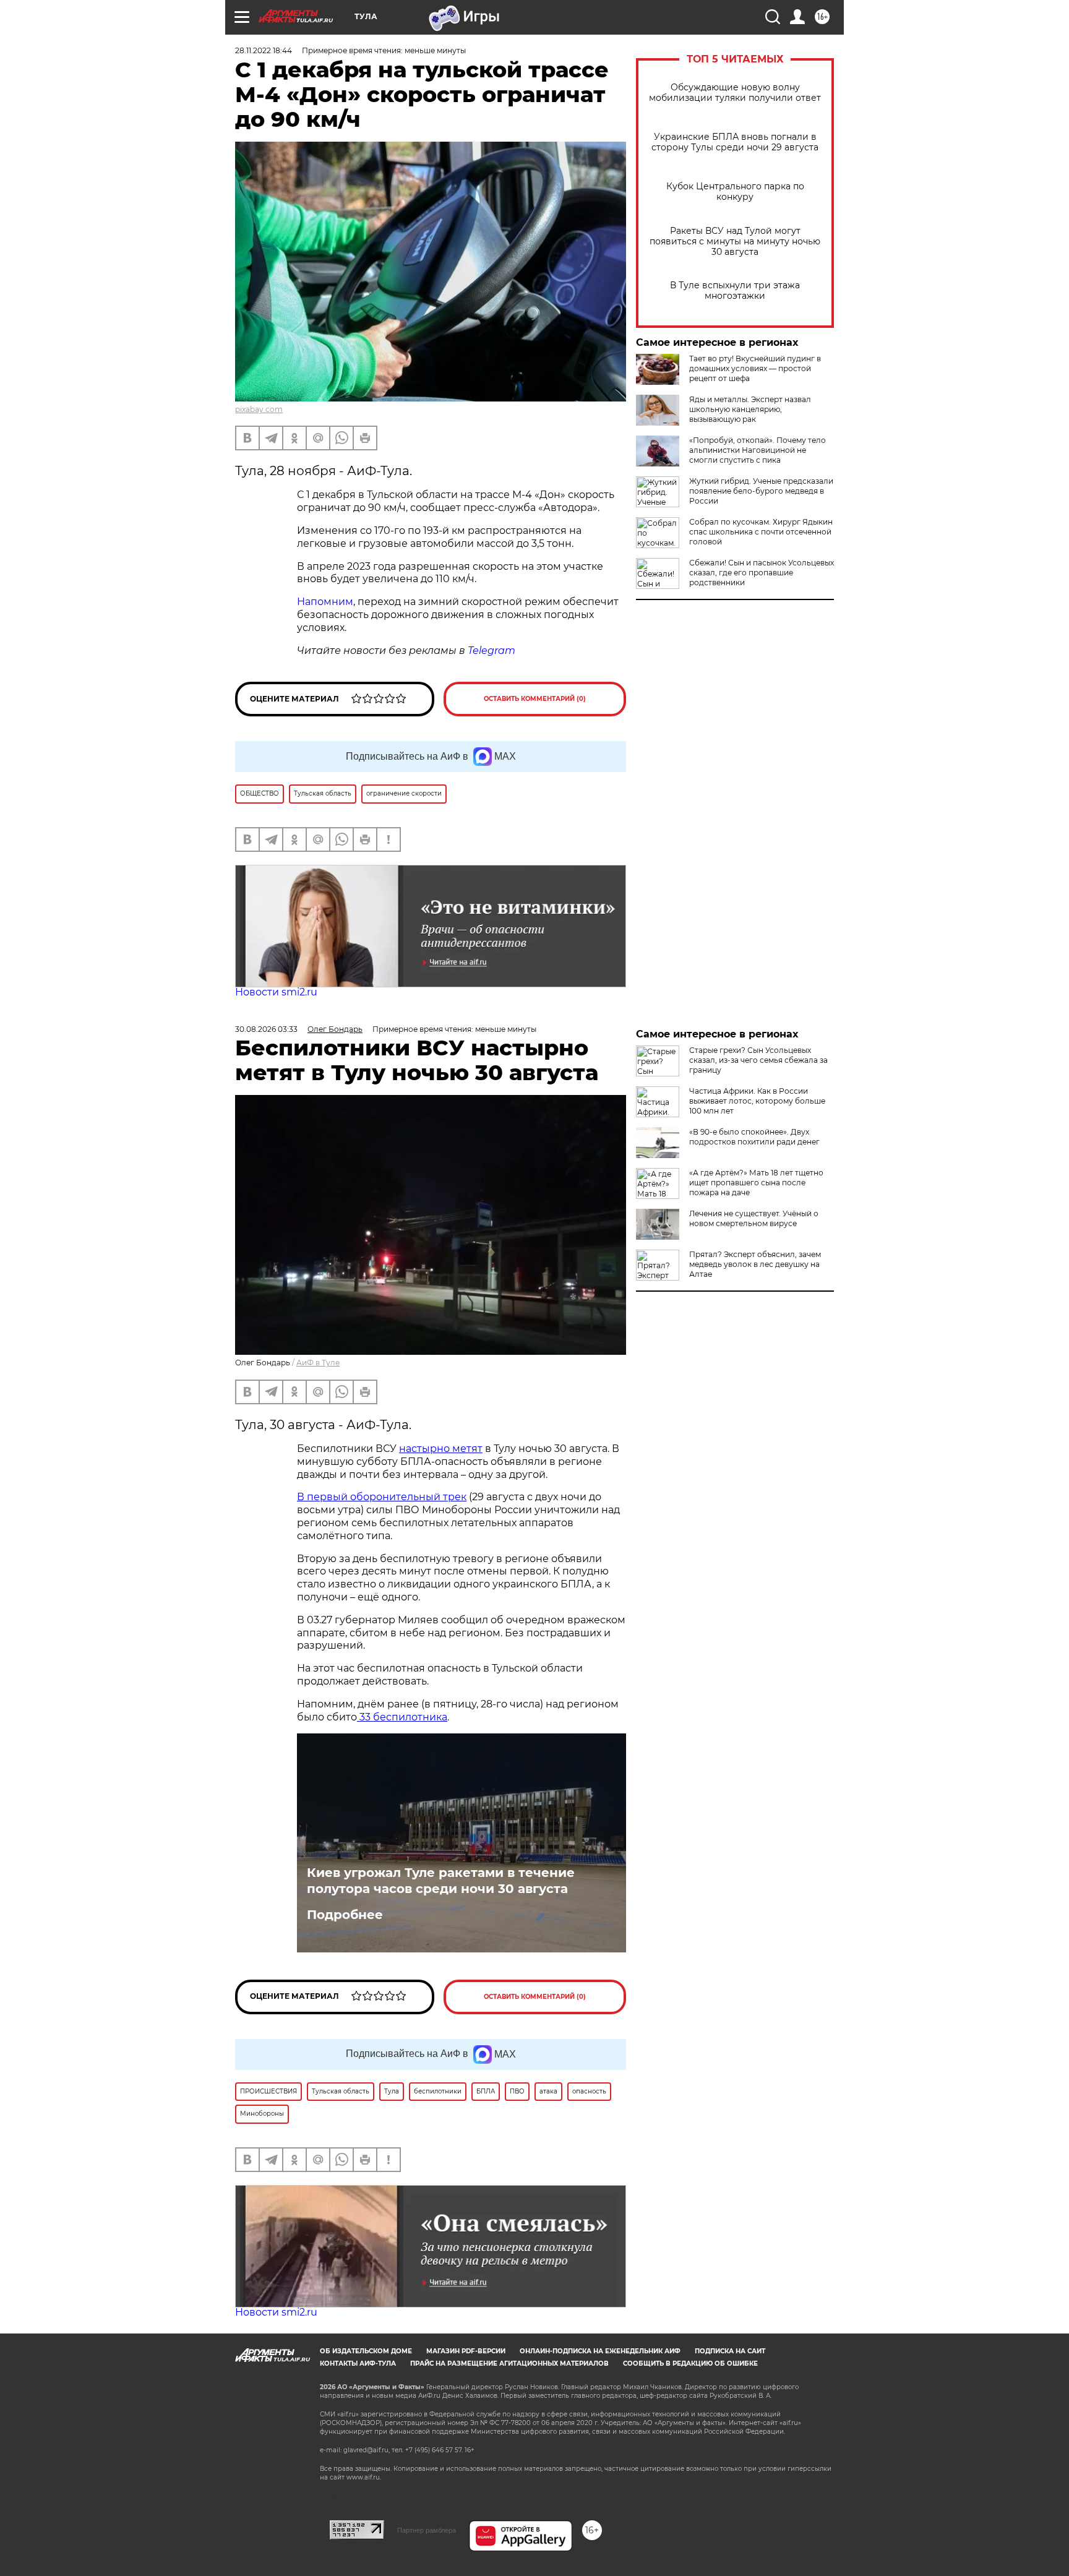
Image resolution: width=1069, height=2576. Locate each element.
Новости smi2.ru (276, 992)
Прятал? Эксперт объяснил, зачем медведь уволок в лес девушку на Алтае (755, 1264)
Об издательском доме (366, 2351)
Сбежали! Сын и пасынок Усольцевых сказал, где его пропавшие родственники (762, 573)
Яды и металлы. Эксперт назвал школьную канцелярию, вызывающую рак (750, 409)
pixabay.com (259, 409)
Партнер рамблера (427, 2530)
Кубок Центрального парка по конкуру (735, 192)
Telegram (492, 650)
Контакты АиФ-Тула (358, 2363)
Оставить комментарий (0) (535, 699)
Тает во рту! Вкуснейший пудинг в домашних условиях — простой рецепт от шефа (755, 368)
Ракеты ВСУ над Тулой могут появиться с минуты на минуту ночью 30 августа (735, 242)
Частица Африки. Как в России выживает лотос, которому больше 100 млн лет (757, 1101)
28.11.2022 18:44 (264, 50)
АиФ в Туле (318, 1363)
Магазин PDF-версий (466, 2351)
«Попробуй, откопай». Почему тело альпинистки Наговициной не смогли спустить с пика (758, 450)
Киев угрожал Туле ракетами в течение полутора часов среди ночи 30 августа (441, 1881)
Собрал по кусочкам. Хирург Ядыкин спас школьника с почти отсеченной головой (761, 532)
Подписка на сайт (730, 2351)
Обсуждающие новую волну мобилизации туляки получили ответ (735, 93)
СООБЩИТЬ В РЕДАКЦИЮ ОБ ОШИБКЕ (690, 2363)
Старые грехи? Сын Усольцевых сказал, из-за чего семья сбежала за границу (758, 1060)
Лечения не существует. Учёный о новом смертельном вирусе (754, 1218)
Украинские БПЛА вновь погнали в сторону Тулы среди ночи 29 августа (735, 142)
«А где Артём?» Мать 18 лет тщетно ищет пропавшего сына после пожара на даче (756, 1183)
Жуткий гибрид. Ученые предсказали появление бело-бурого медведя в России (761, 491)
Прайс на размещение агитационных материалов (509, 2363)
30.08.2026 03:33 (266, 1029)
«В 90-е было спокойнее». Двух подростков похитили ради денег (754, 1137)
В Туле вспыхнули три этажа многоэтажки (735, 291)
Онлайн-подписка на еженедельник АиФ (600, 2351)
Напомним (325, 602)
